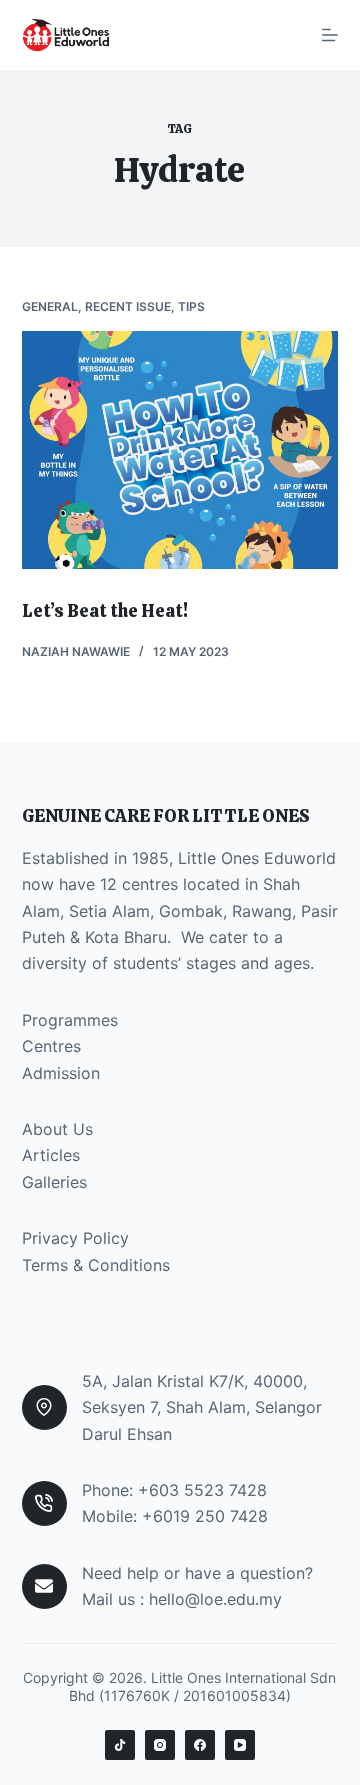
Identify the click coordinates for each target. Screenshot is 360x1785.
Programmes (70, 1020)
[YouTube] (240, 1745)
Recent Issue (128, 306)
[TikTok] (120, 1745)
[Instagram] (160, 1745)
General (50, 306)
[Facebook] (200, 1745)
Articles (51, 1155)
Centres (51, 1046)
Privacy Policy (75, 1238)
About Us (57, 1129)
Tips (191, 306)
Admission (61, 1073)
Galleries (54, 1182)
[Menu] (330, 35)
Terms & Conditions (96, 1265)
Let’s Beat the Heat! (105, 610)
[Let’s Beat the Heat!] (180, 450)
